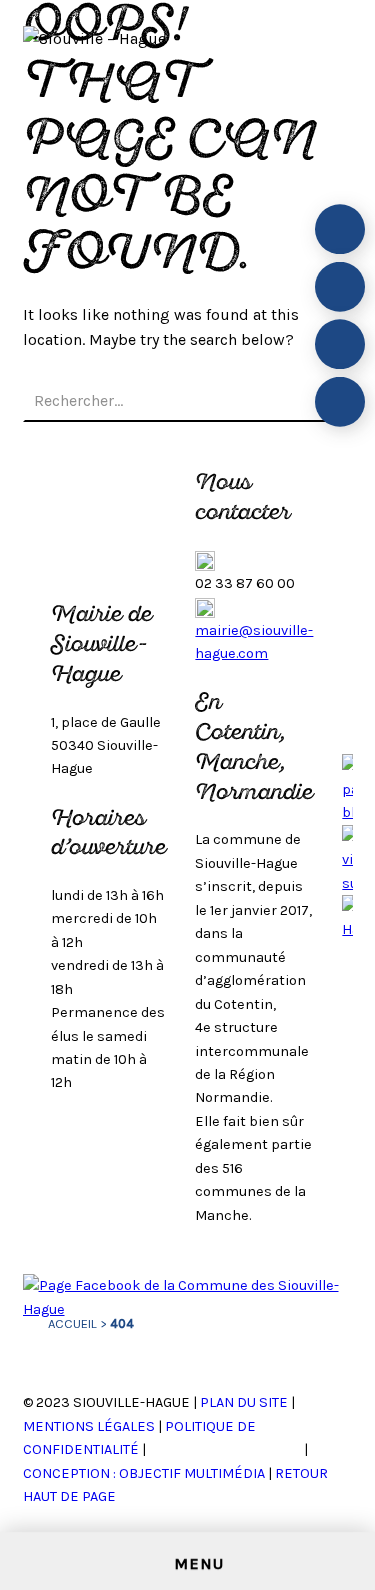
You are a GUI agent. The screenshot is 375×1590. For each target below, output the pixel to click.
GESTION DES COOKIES (226, 1449)
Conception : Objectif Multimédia (144, 1473)
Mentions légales (89, 1426)
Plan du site (244, 1402)
